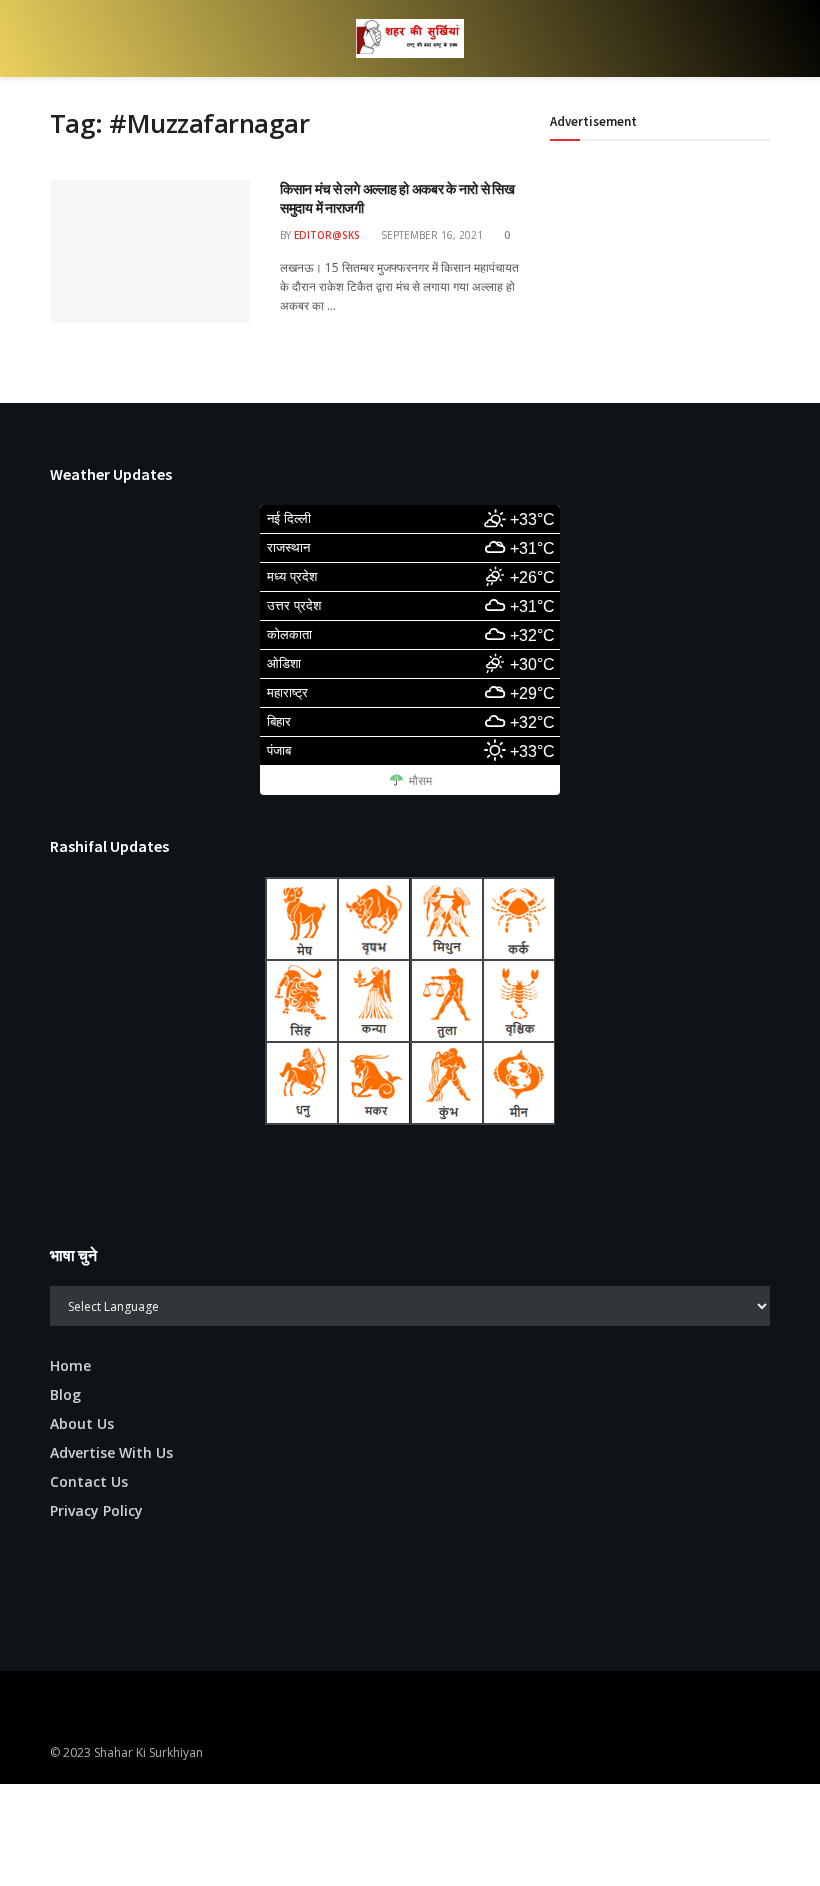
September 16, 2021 (430, 235)
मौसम (420, 781)
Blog (65, 1394)
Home (70, 1365)
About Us (82, 1423)
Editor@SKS (327, 235)
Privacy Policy (96, 1510)
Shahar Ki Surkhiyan (148, 1752)
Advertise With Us (111, 1452)
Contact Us (89, 1481)
